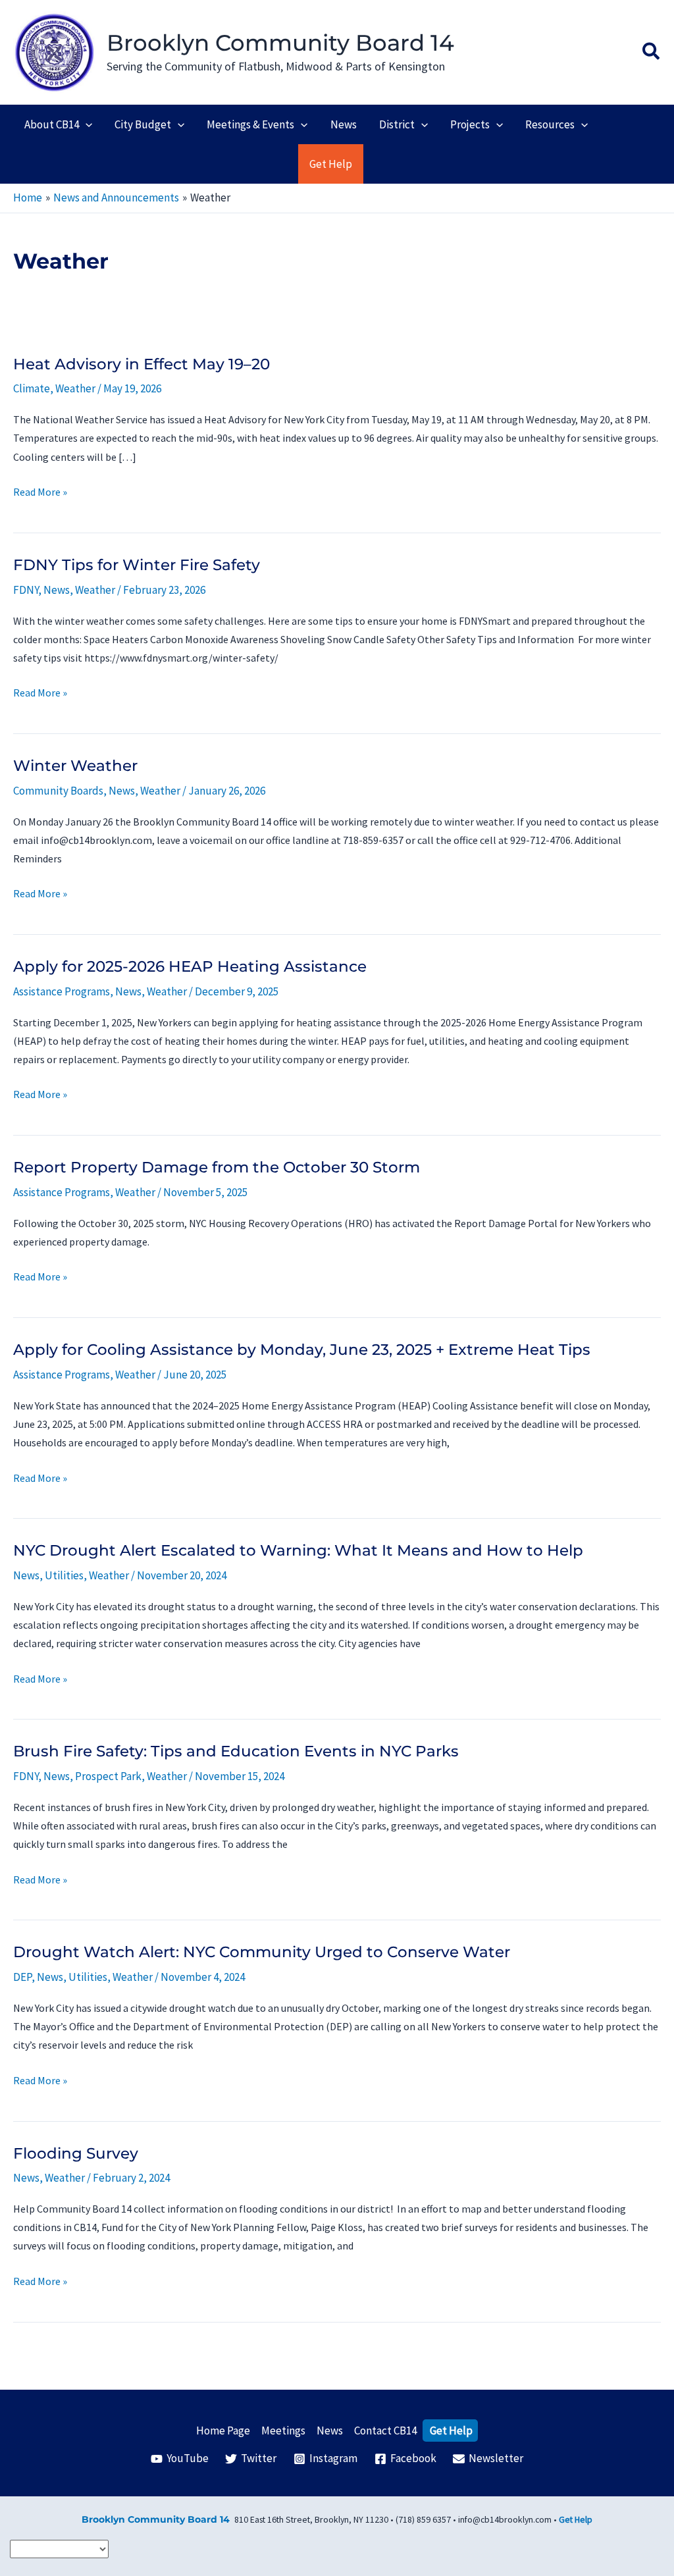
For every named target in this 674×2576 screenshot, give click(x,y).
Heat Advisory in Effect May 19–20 (142, 364)
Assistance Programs (62, 991)
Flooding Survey (76, 2153)
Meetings (283, 2431)
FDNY (26, 590)
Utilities (64, 1575)
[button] (652, 53)
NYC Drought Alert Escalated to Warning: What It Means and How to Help (298, 1550)
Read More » (40, 493)
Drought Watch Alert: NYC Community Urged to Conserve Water (262, 1952)
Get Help (451, 2431)
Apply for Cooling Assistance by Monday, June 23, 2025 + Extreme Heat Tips (302, 1350)
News (57, 590)
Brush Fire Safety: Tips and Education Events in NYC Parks (236, 1751)
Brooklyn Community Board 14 (280, 43)
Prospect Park (108, 1776)
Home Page (223, 2431)
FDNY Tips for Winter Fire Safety (137, 565)
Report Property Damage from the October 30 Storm (217, 1167)
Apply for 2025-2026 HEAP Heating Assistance (190, 966)
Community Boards (58, 791)
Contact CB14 (385, 2431)
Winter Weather (75, 766)
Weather (75, 388)
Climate (32, 388)
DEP (22, 1977)
